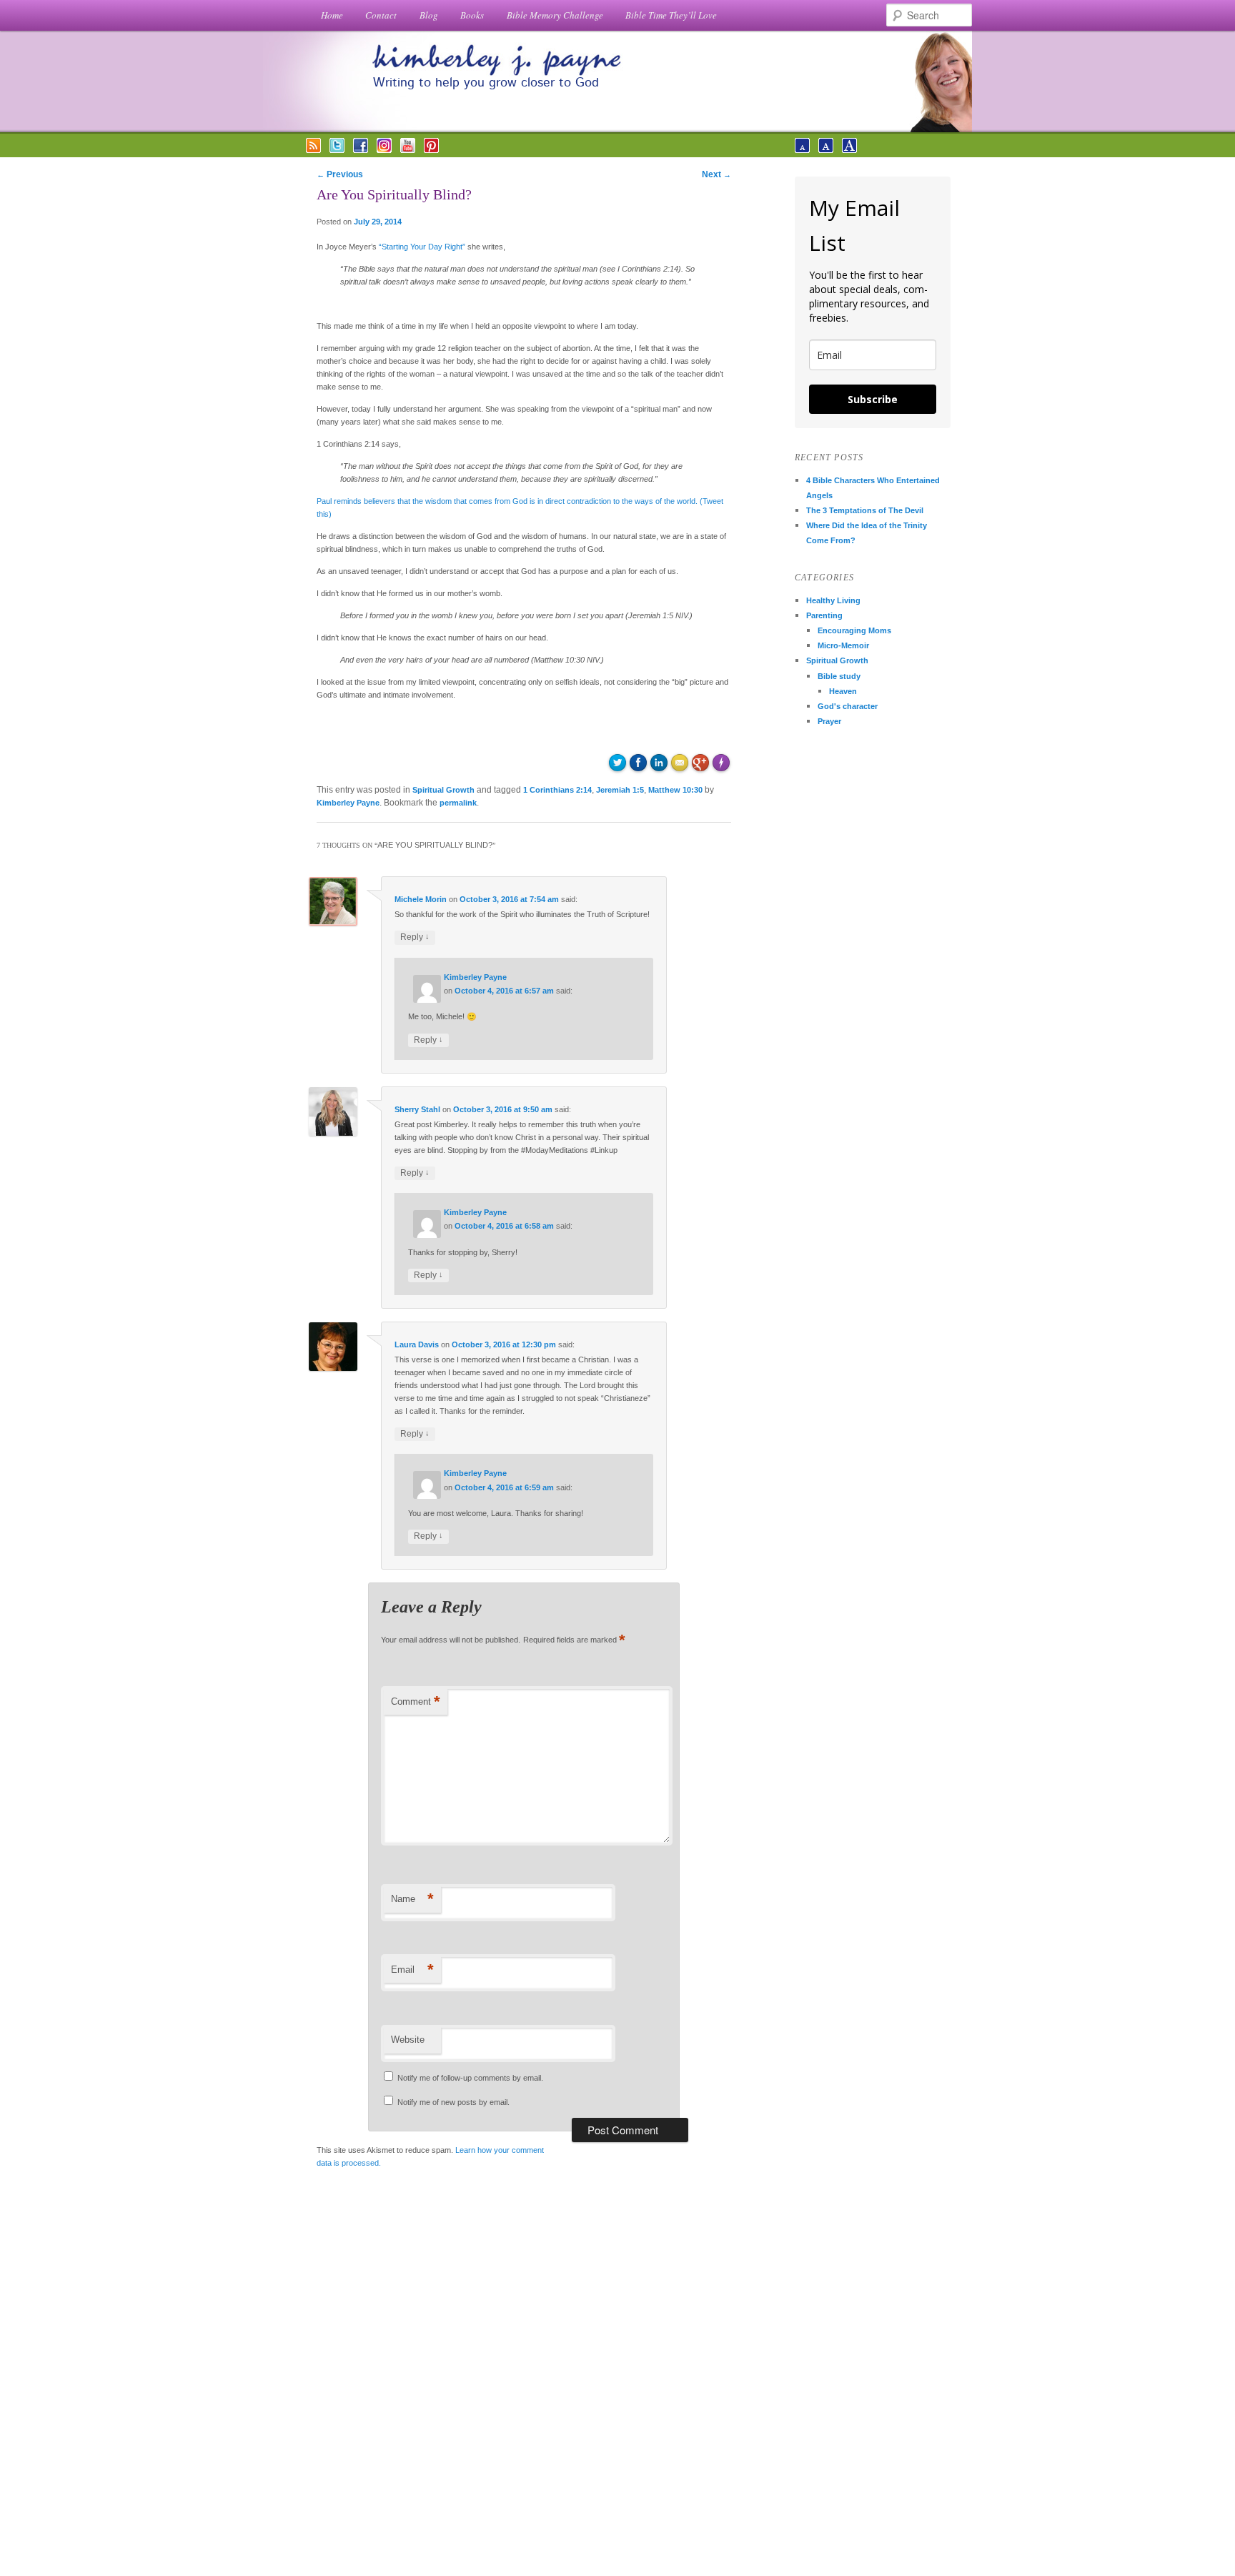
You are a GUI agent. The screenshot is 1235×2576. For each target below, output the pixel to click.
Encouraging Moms (854, 630)
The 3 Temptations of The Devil (865, 510)
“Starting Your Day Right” (422, 247)
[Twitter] (337, 150)
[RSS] (313, 150)
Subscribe (873, 399)
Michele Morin (421, 899)
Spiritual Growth (443, 790)
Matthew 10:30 (675, 790)
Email (412, 1970)
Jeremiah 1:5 (620, 790)
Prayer (829, 721)
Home (332, 15)
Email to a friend (682, 761)
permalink (458, 803)
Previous (340, 174)
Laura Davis (417, 1344)
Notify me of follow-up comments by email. (470, 2078)
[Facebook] (361, 150)
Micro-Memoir (843, 645)
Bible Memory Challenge (555, 15)
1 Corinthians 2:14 (557, 790)
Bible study (839, 676)
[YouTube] (408, 150)
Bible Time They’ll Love (671, 15)
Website (408, 2040)
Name (412, 1899)
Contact (381, 15)
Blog (429, 15)
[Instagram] (384, 150)
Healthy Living (833, 600)
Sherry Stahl (417, 1109)
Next (716, 174)
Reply (415, 937)
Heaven (843, 691)
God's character (848, 706)
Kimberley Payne (348, 803)
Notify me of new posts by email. (453, 2102)
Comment (416, 1701)
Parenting (824, 615)
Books (472, 15)
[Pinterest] (431, 150)
